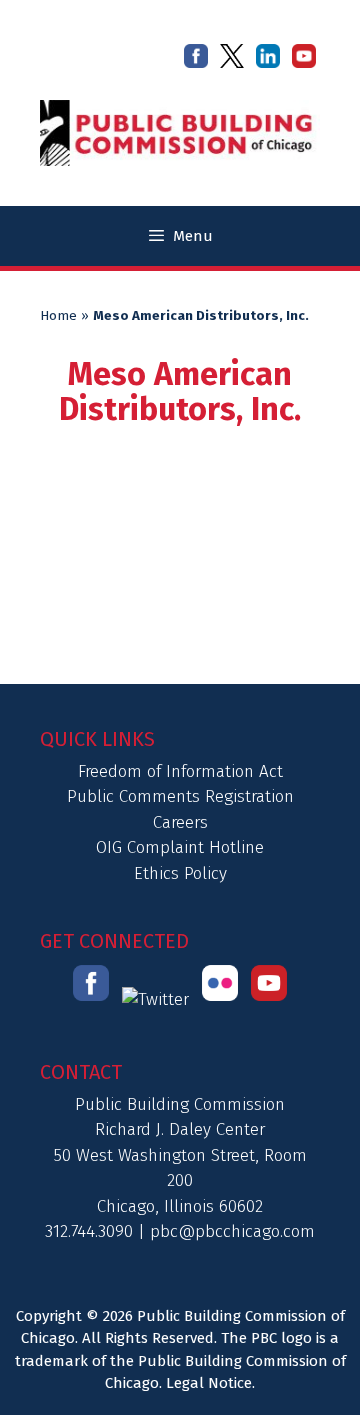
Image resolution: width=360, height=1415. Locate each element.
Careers (180, 822)
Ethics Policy (180, 873)
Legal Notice (209, 1383)
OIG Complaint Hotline (180, 847)
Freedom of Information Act (180, 771)
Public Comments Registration (180, 796)
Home (58, 316)
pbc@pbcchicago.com (232, 1231)
